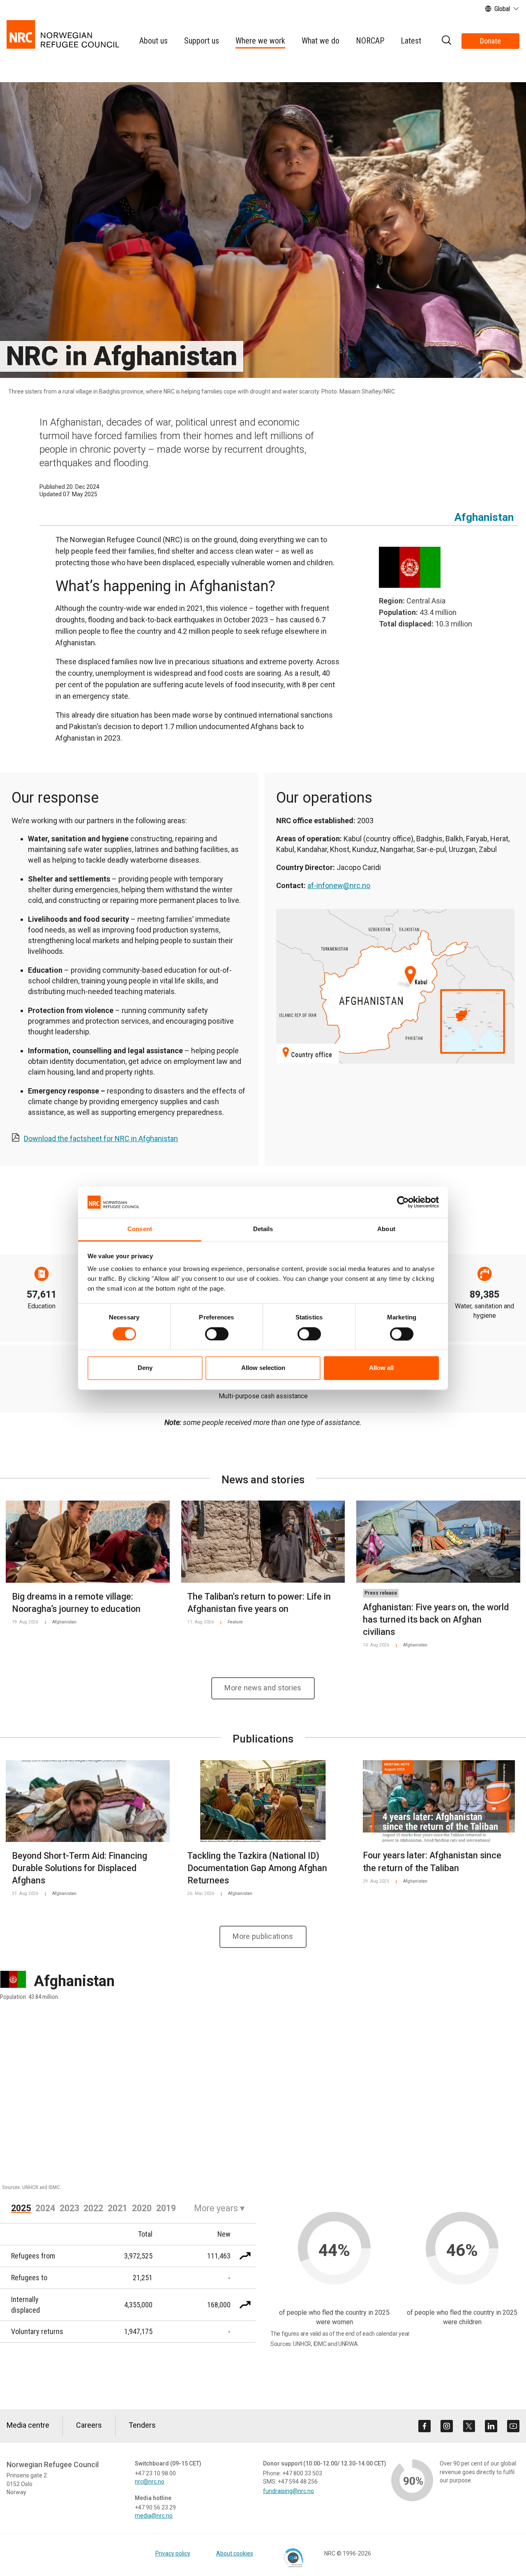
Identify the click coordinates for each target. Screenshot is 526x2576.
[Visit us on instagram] (447, 2426)
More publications (263, 1936)
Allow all (381, 1368)
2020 (142, 2208)
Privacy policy (173, 2553)
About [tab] (386, 1229)
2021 (118, 2208)
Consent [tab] (140, 1229)
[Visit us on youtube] (513, 2426)
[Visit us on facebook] (424, 2426)
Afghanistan (484, 517)
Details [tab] (263, 1229)
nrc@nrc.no (150, 2482)
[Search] (446, 41)
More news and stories (263, 1688)
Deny (145, 1368)
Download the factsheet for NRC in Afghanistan (101, 1138)
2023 (69, 2208)
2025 (21, 2208)
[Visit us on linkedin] (491, 2426)
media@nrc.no (154, 2516)
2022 (93, 2208)
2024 (45, 2208)
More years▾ (219, 2208)
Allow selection (263, 1368)
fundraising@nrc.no (288, 2491)
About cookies (235, 2553)
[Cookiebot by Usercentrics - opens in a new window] (403, 1202)
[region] (263, 2101)
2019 (166, 2208)
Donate (490, 41)
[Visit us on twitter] (469, 2426)
